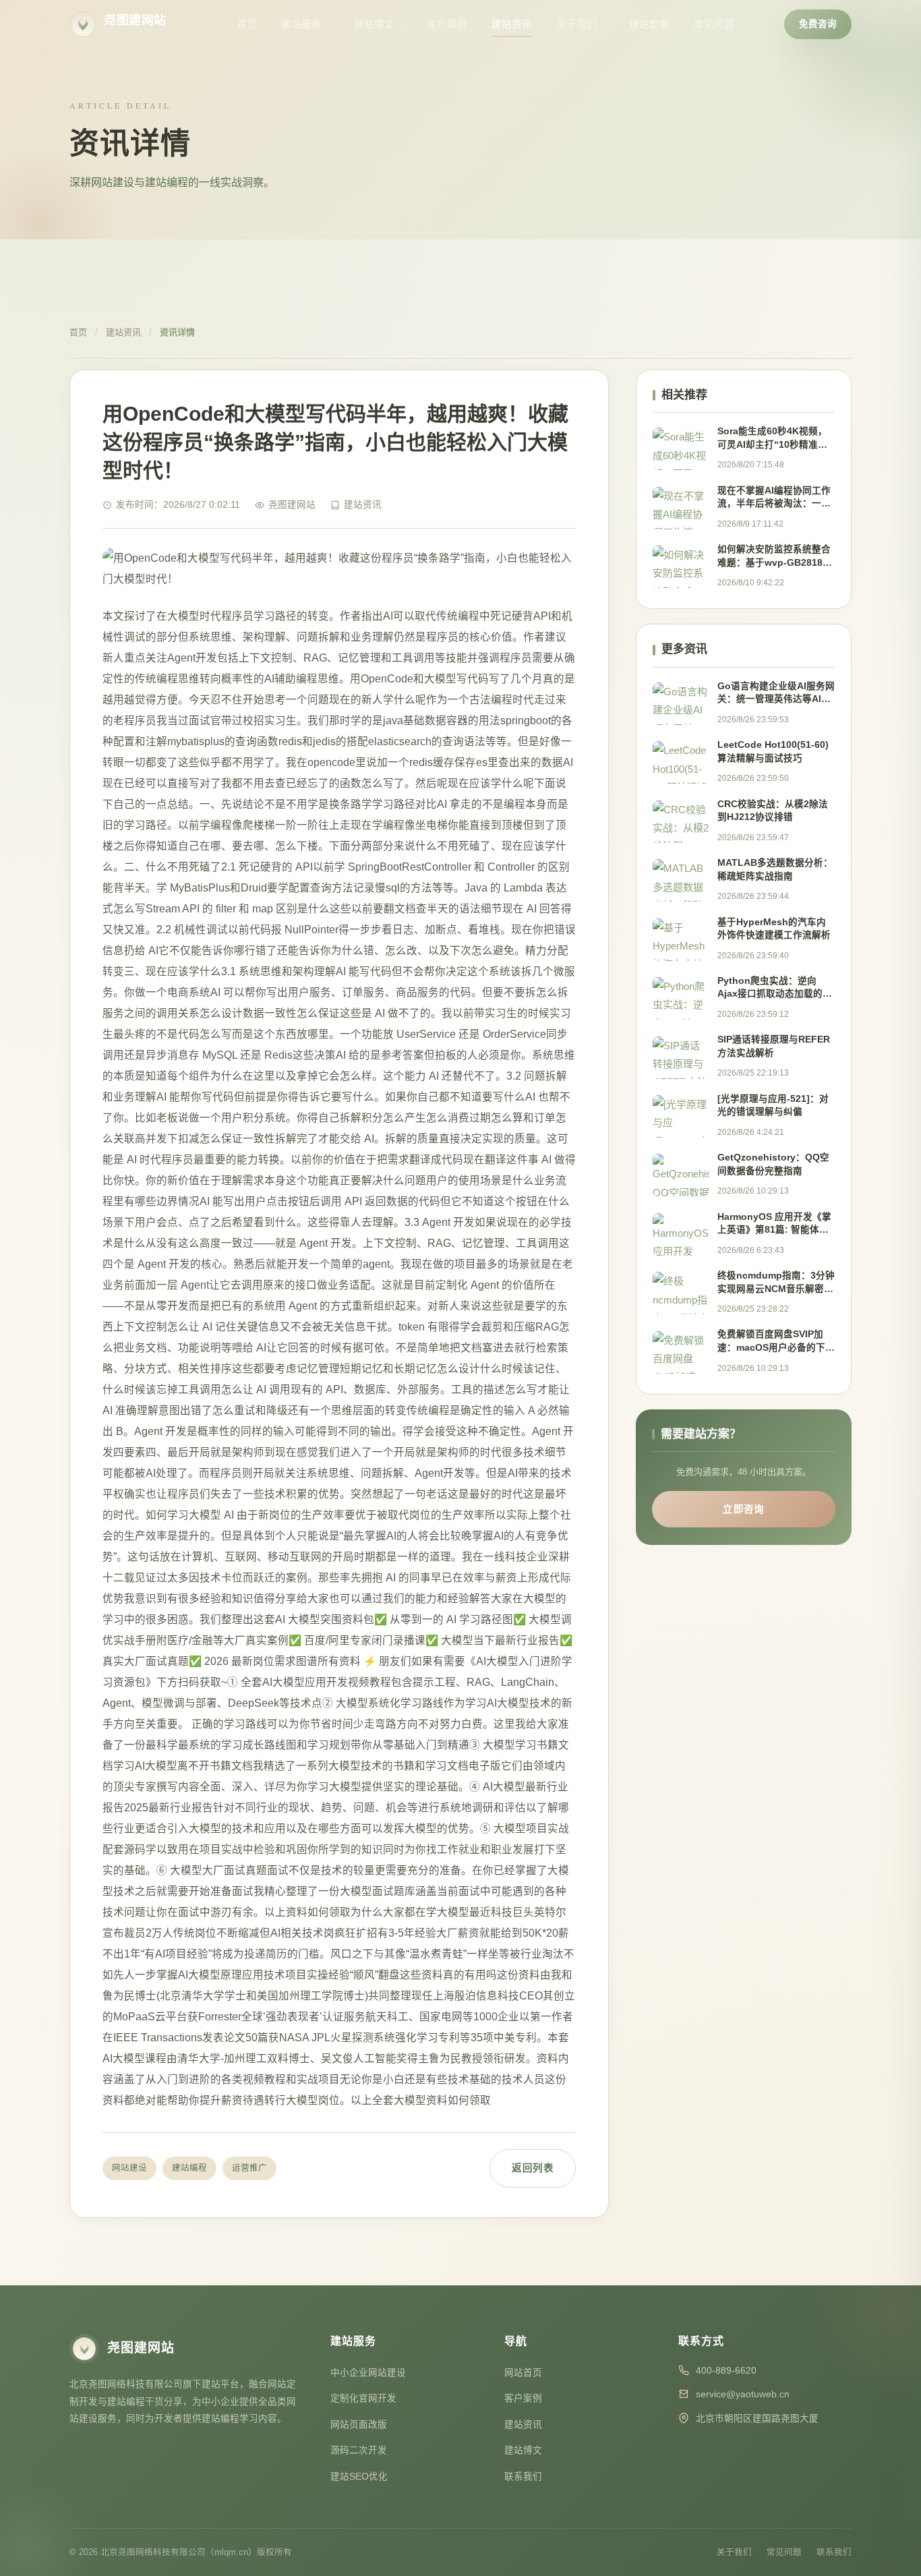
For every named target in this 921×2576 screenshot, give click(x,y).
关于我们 (576, 24)
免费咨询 (818, 24)
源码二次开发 (359, 2450)
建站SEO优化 (359, 2477)
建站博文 (374, 24)
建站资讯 (512, 24)
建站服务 (301, 24)
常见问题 (714, 24)
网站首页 (523, 2373)
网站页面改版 (359, 2425)
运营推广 (249, 2168)
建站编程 (189, 2168)
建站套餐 (649, 24)
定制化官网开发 (363, 2398)
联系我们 (523, 2477)
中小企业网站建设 (368, 2373)
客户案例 (447, 24)
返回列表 (533, 2168)
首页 (247, 24)
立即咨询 (744, 1509)
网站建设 (129, 2168)
